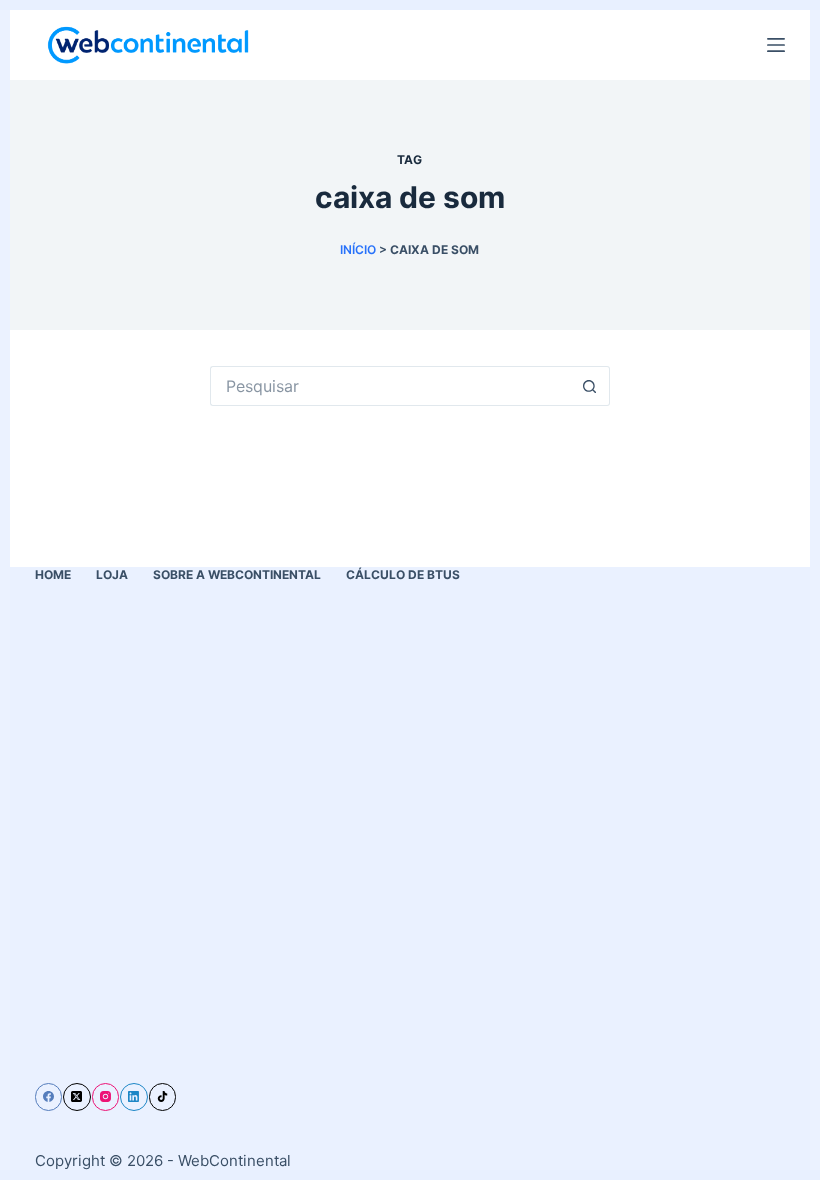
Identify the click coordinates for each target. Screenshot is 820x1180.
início (358, 249)
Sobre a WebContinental (237, 574)
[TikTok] (163, 1097)
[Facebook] (49, 1097)
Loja (112, 574)
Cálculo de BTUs (403, 574)
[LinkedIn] (134, 1097)
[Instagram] (106, 1097)
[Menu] (776, 45)
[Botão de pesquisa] (590, 386)
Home (53, 574)
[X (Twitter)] (77, 1097)
